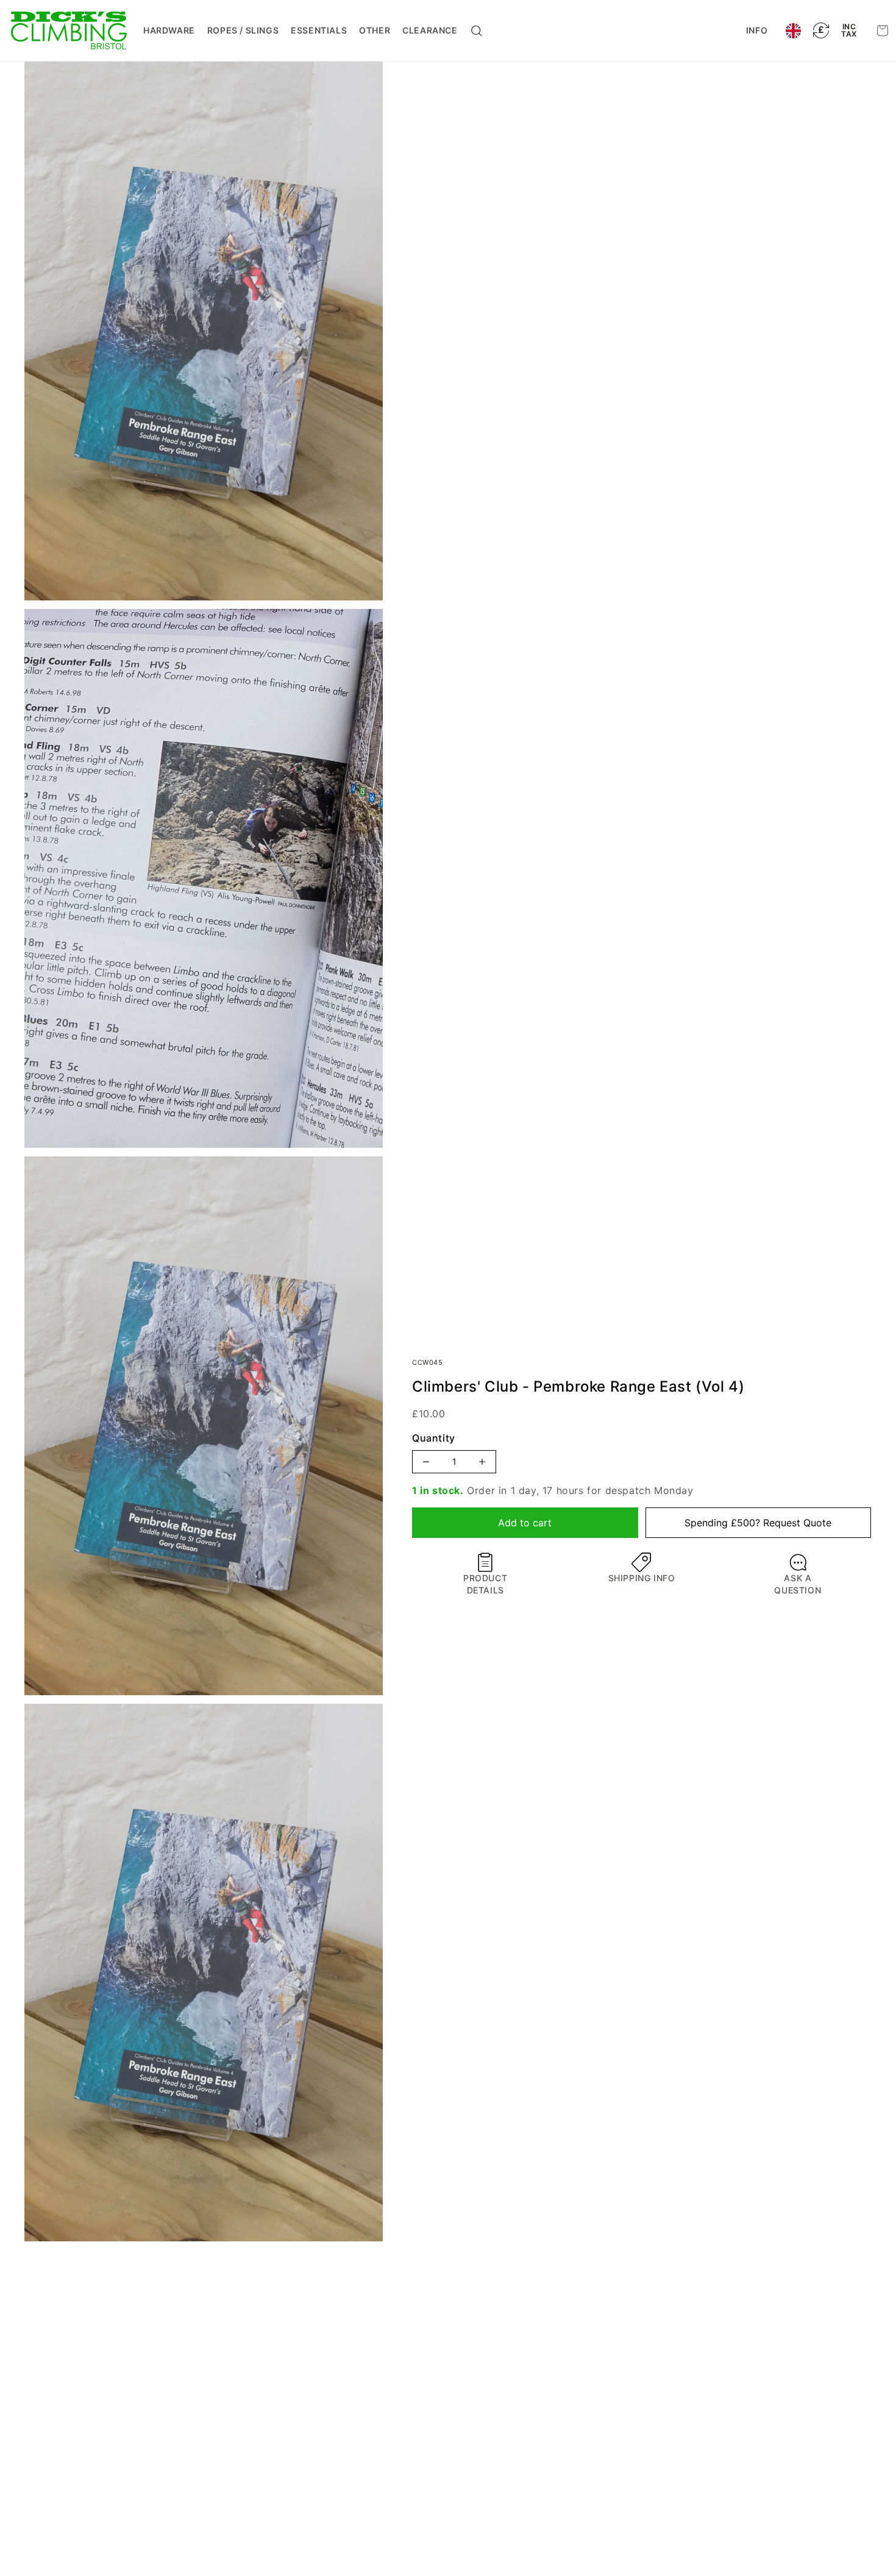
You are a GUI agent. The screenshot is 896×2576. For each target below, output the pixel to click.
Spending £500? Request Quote (758, 1523)
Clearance (430, 30)
